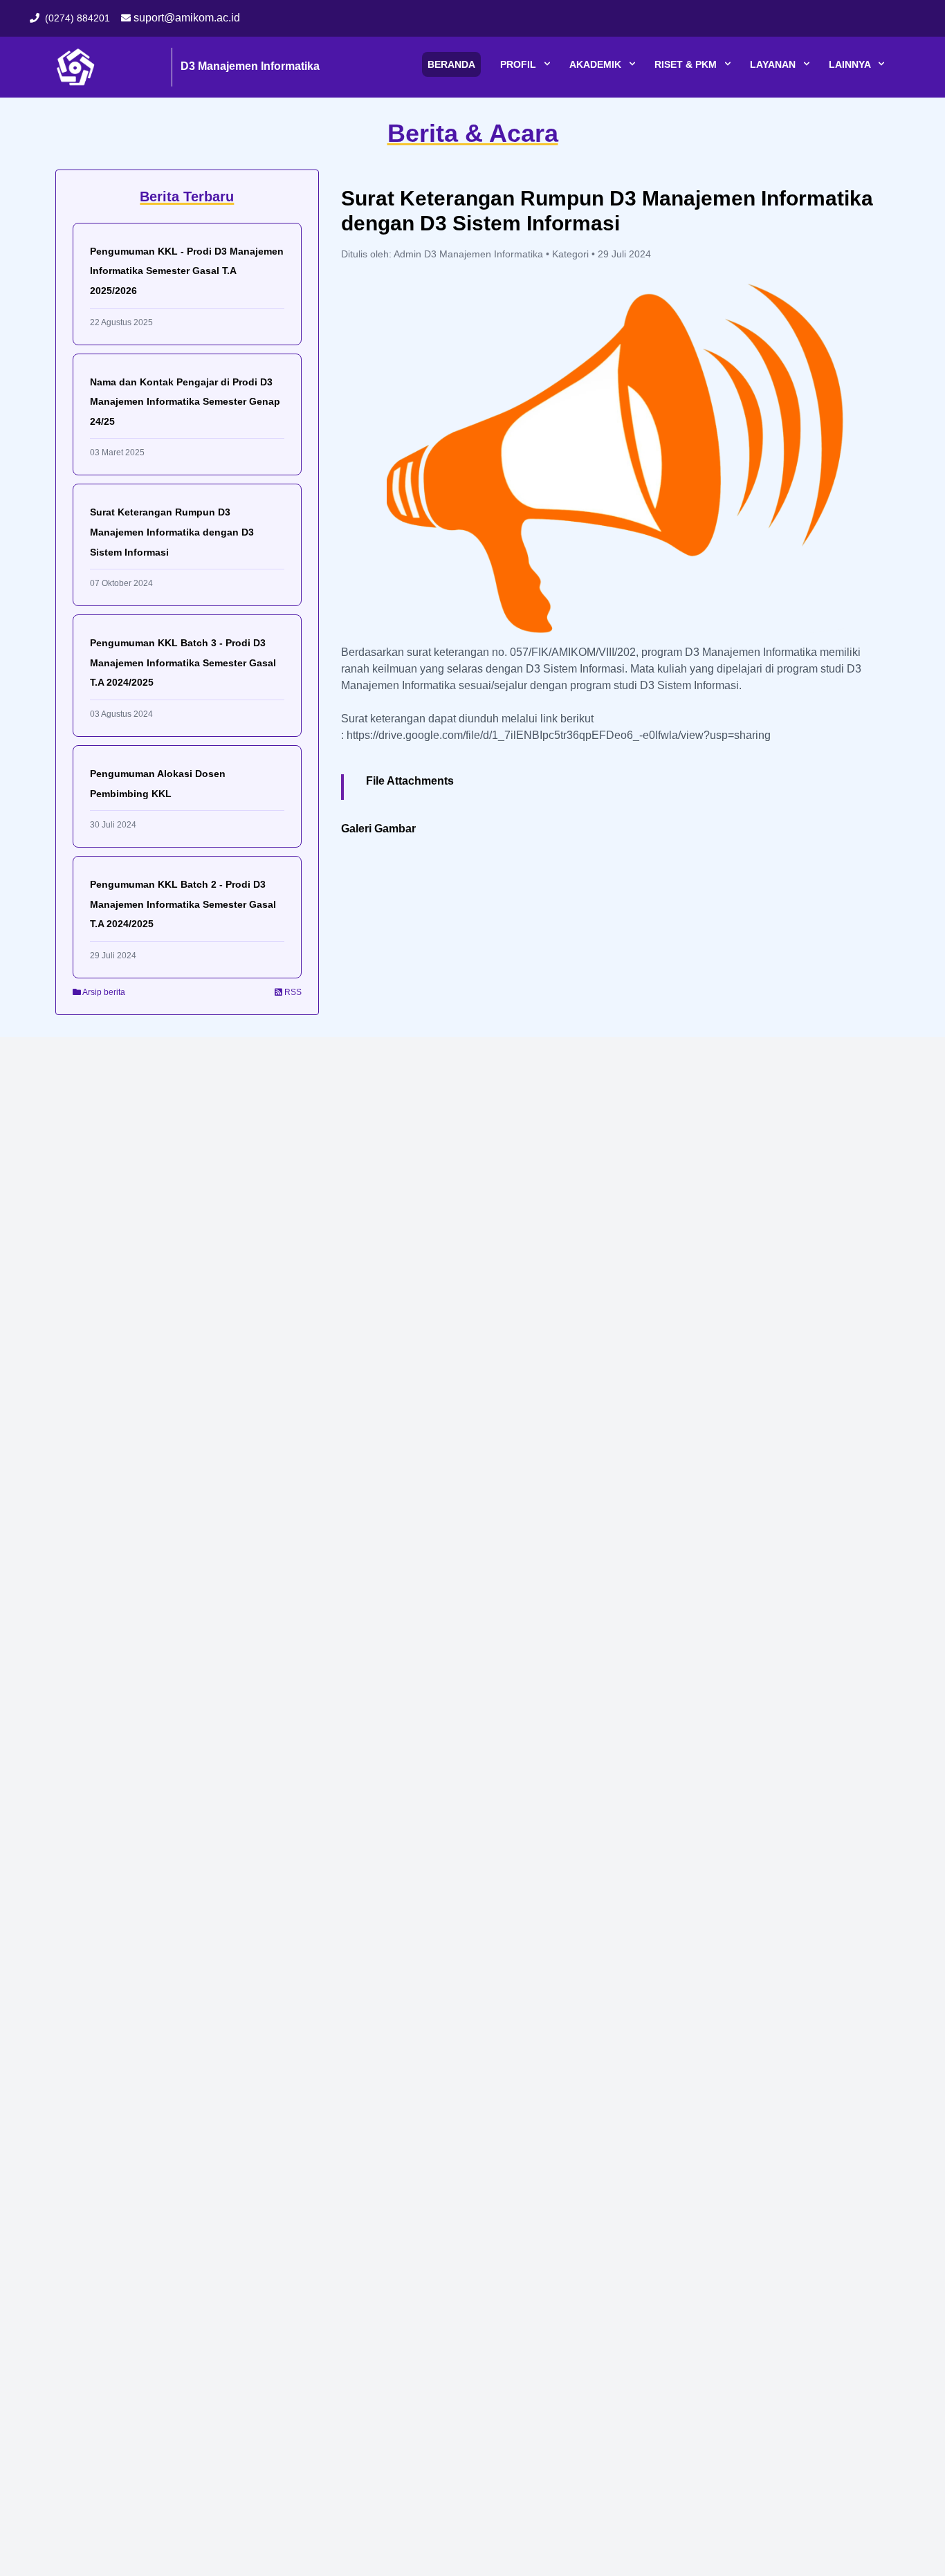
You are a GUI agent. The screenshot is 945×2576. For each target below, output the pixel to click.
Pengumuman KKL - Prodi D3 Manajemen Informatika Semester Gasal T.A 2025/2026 (187, 271)
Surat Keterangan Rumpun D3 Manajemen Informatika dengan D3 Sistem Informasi (172, 532)
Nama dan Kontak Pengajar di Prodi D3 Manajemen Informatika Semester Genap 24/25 (185, 402)
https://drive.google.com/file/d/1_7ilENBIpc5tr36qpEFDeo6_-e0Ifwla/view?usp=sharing (559, 735)
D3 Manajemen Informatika (250, 66)
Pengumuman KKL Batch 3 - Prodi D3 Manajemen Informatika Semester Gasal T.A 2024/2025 (183, 663)
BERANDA (451, 64)
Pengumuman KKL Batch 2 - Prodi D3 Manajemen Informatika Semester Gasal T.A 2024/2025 (183, 904)
